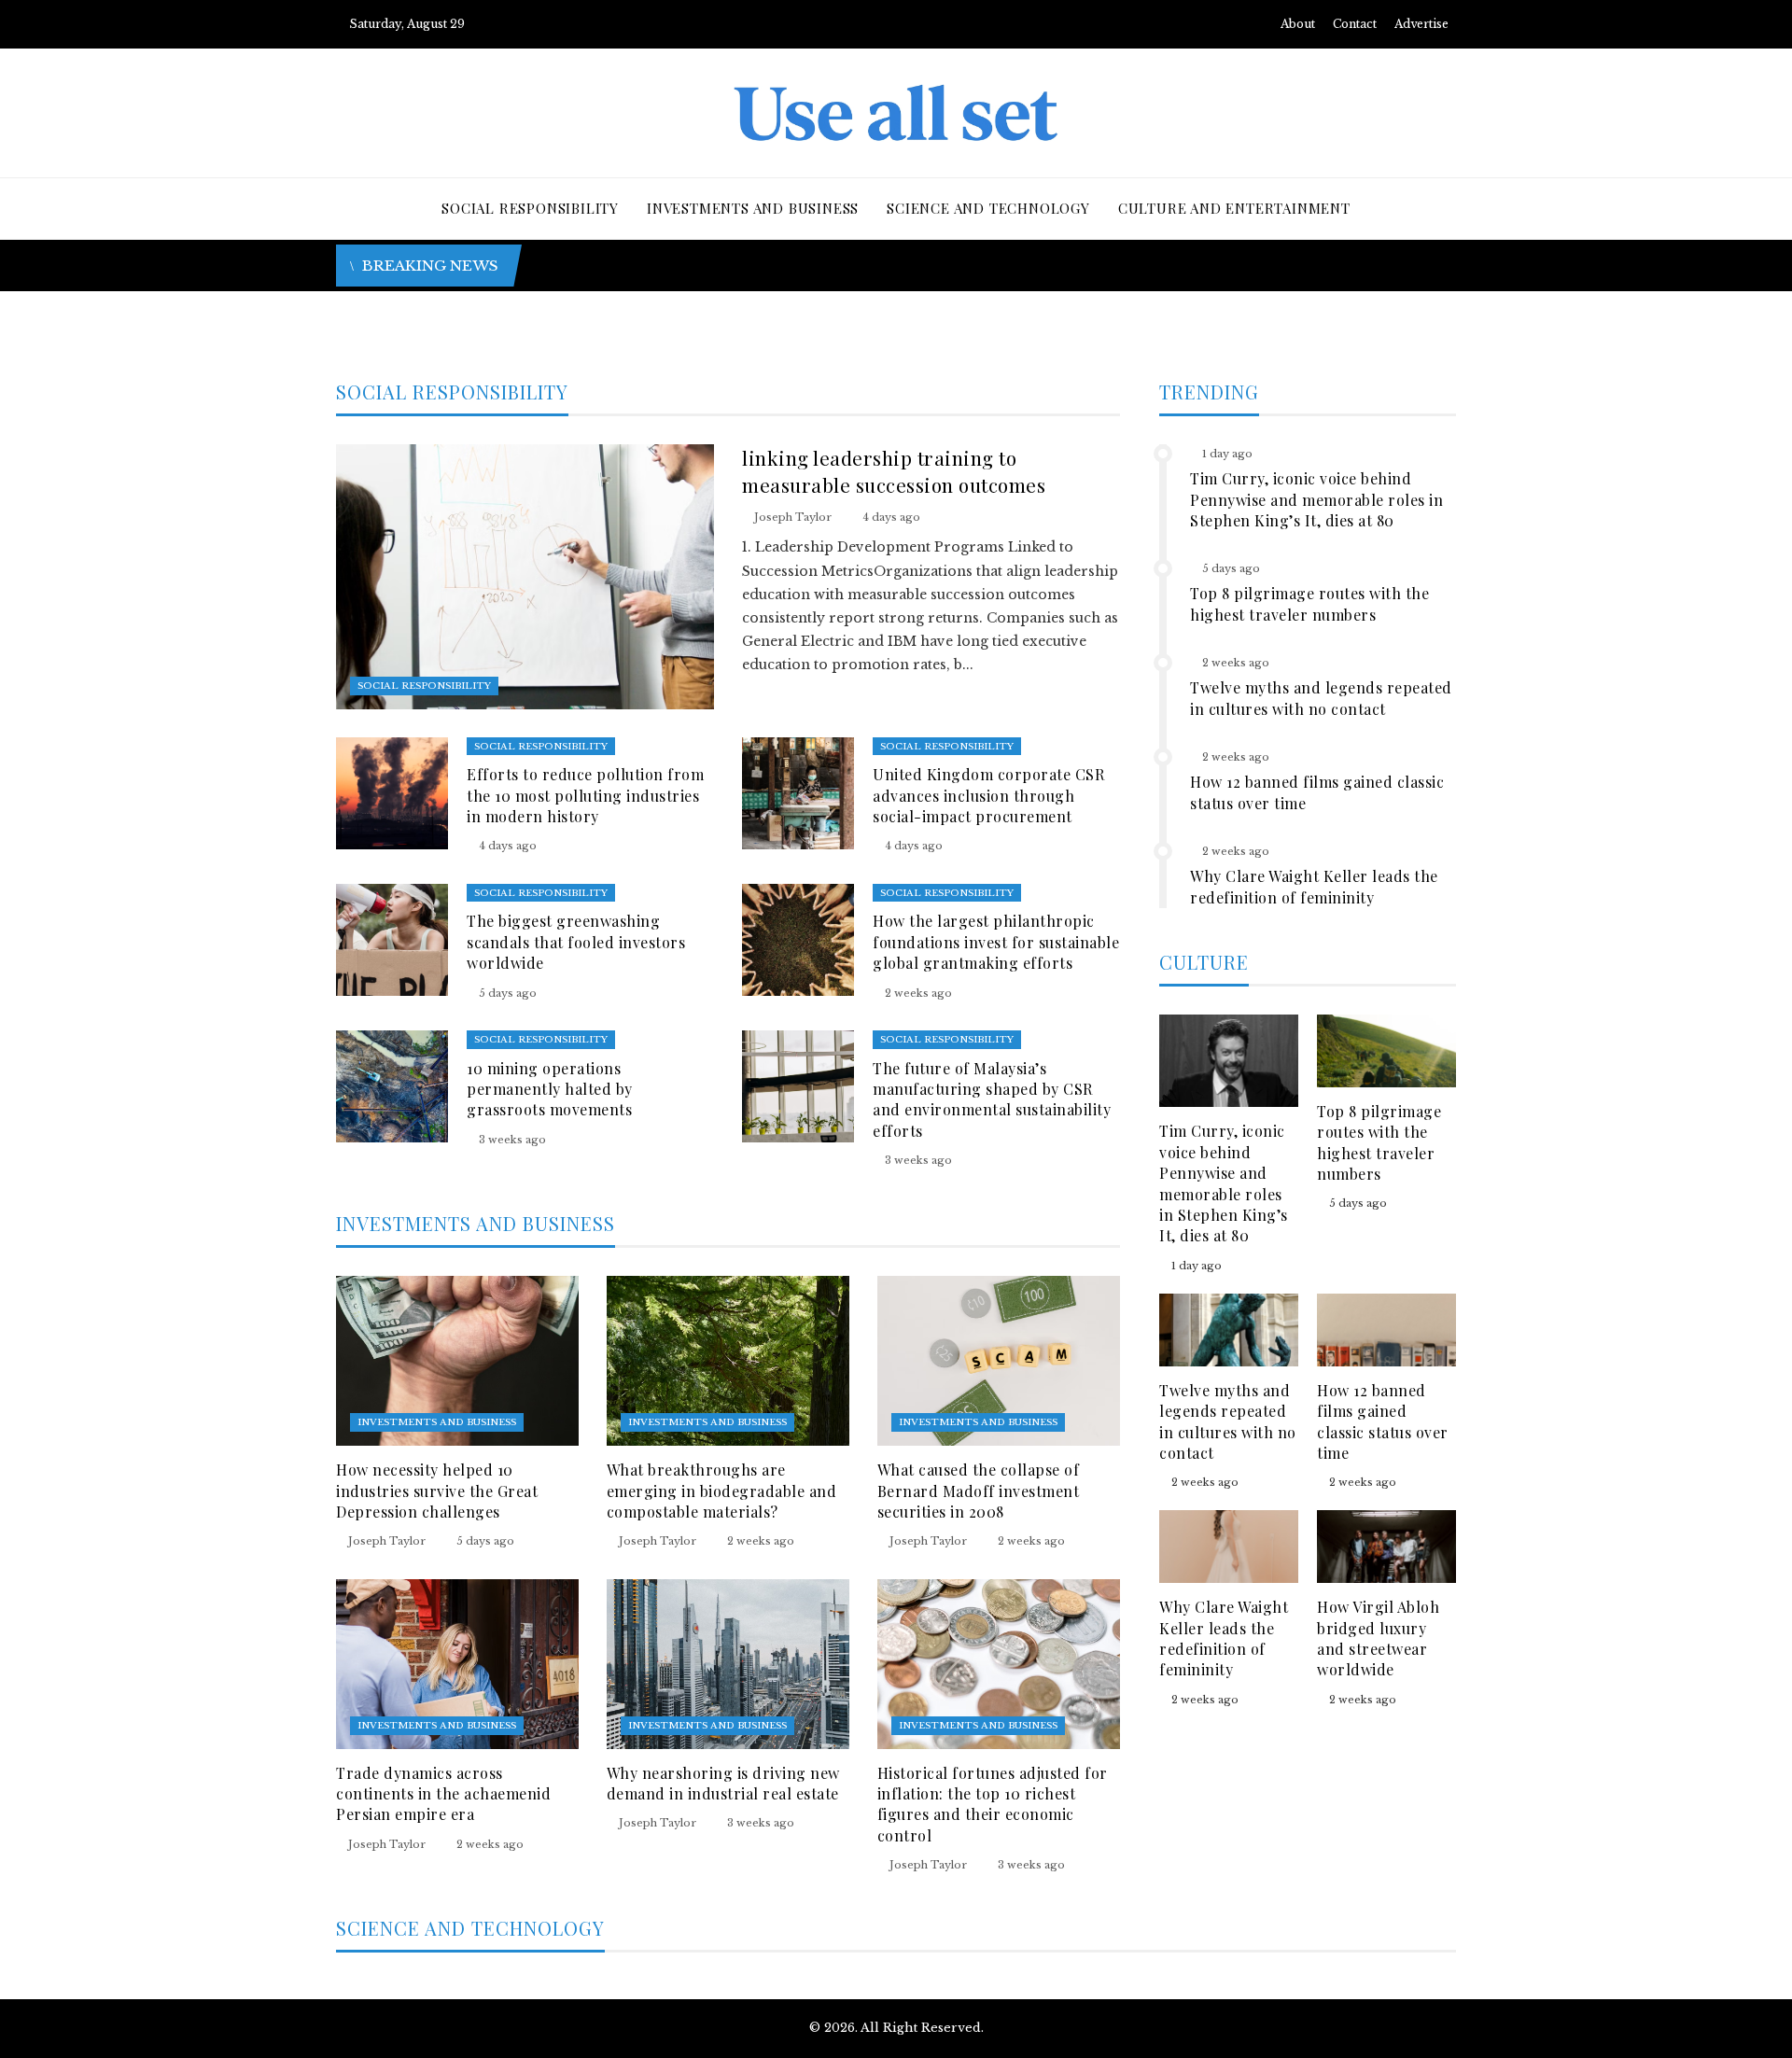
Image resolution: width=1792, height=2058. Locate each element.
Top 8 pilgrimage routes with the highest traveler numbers (1309, 603)
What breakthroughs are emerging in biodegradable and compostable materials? (722, 1491)
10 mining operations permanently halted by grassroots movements (550, 1089)
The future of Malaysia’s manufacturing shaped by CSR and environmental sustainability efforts (992, 1099)
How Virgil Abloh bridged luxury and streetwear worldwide (1378, 1638)
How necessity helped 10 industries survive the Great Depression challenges (437, 1491)
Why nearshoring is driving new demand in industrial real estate (723, 1783)
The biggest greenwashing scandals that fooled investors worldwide (576, 942)
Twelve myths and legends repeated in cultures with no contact (1321, 698)
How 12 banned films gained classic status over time (1383, 1421)
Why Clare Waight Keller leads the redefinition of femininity (1314, 886)
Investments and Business (437, 1422)
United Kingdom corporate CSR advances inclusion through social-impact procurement (988, 795)
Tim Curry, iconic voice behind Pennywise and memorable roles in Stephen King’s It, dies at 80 (1316, 499)
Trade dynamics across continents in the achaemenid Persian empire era (443, 1794)
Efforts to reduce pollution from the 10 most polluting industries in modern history (585, 795)
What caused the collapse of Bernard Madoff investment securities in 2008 (979, 1491)
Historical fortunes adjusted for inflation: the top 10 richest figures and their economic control (993, 1804)
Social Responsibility (424, 686)
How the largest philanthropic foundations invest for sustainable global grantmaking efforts (996, 942)
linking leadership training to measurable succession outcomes (894, 471)
